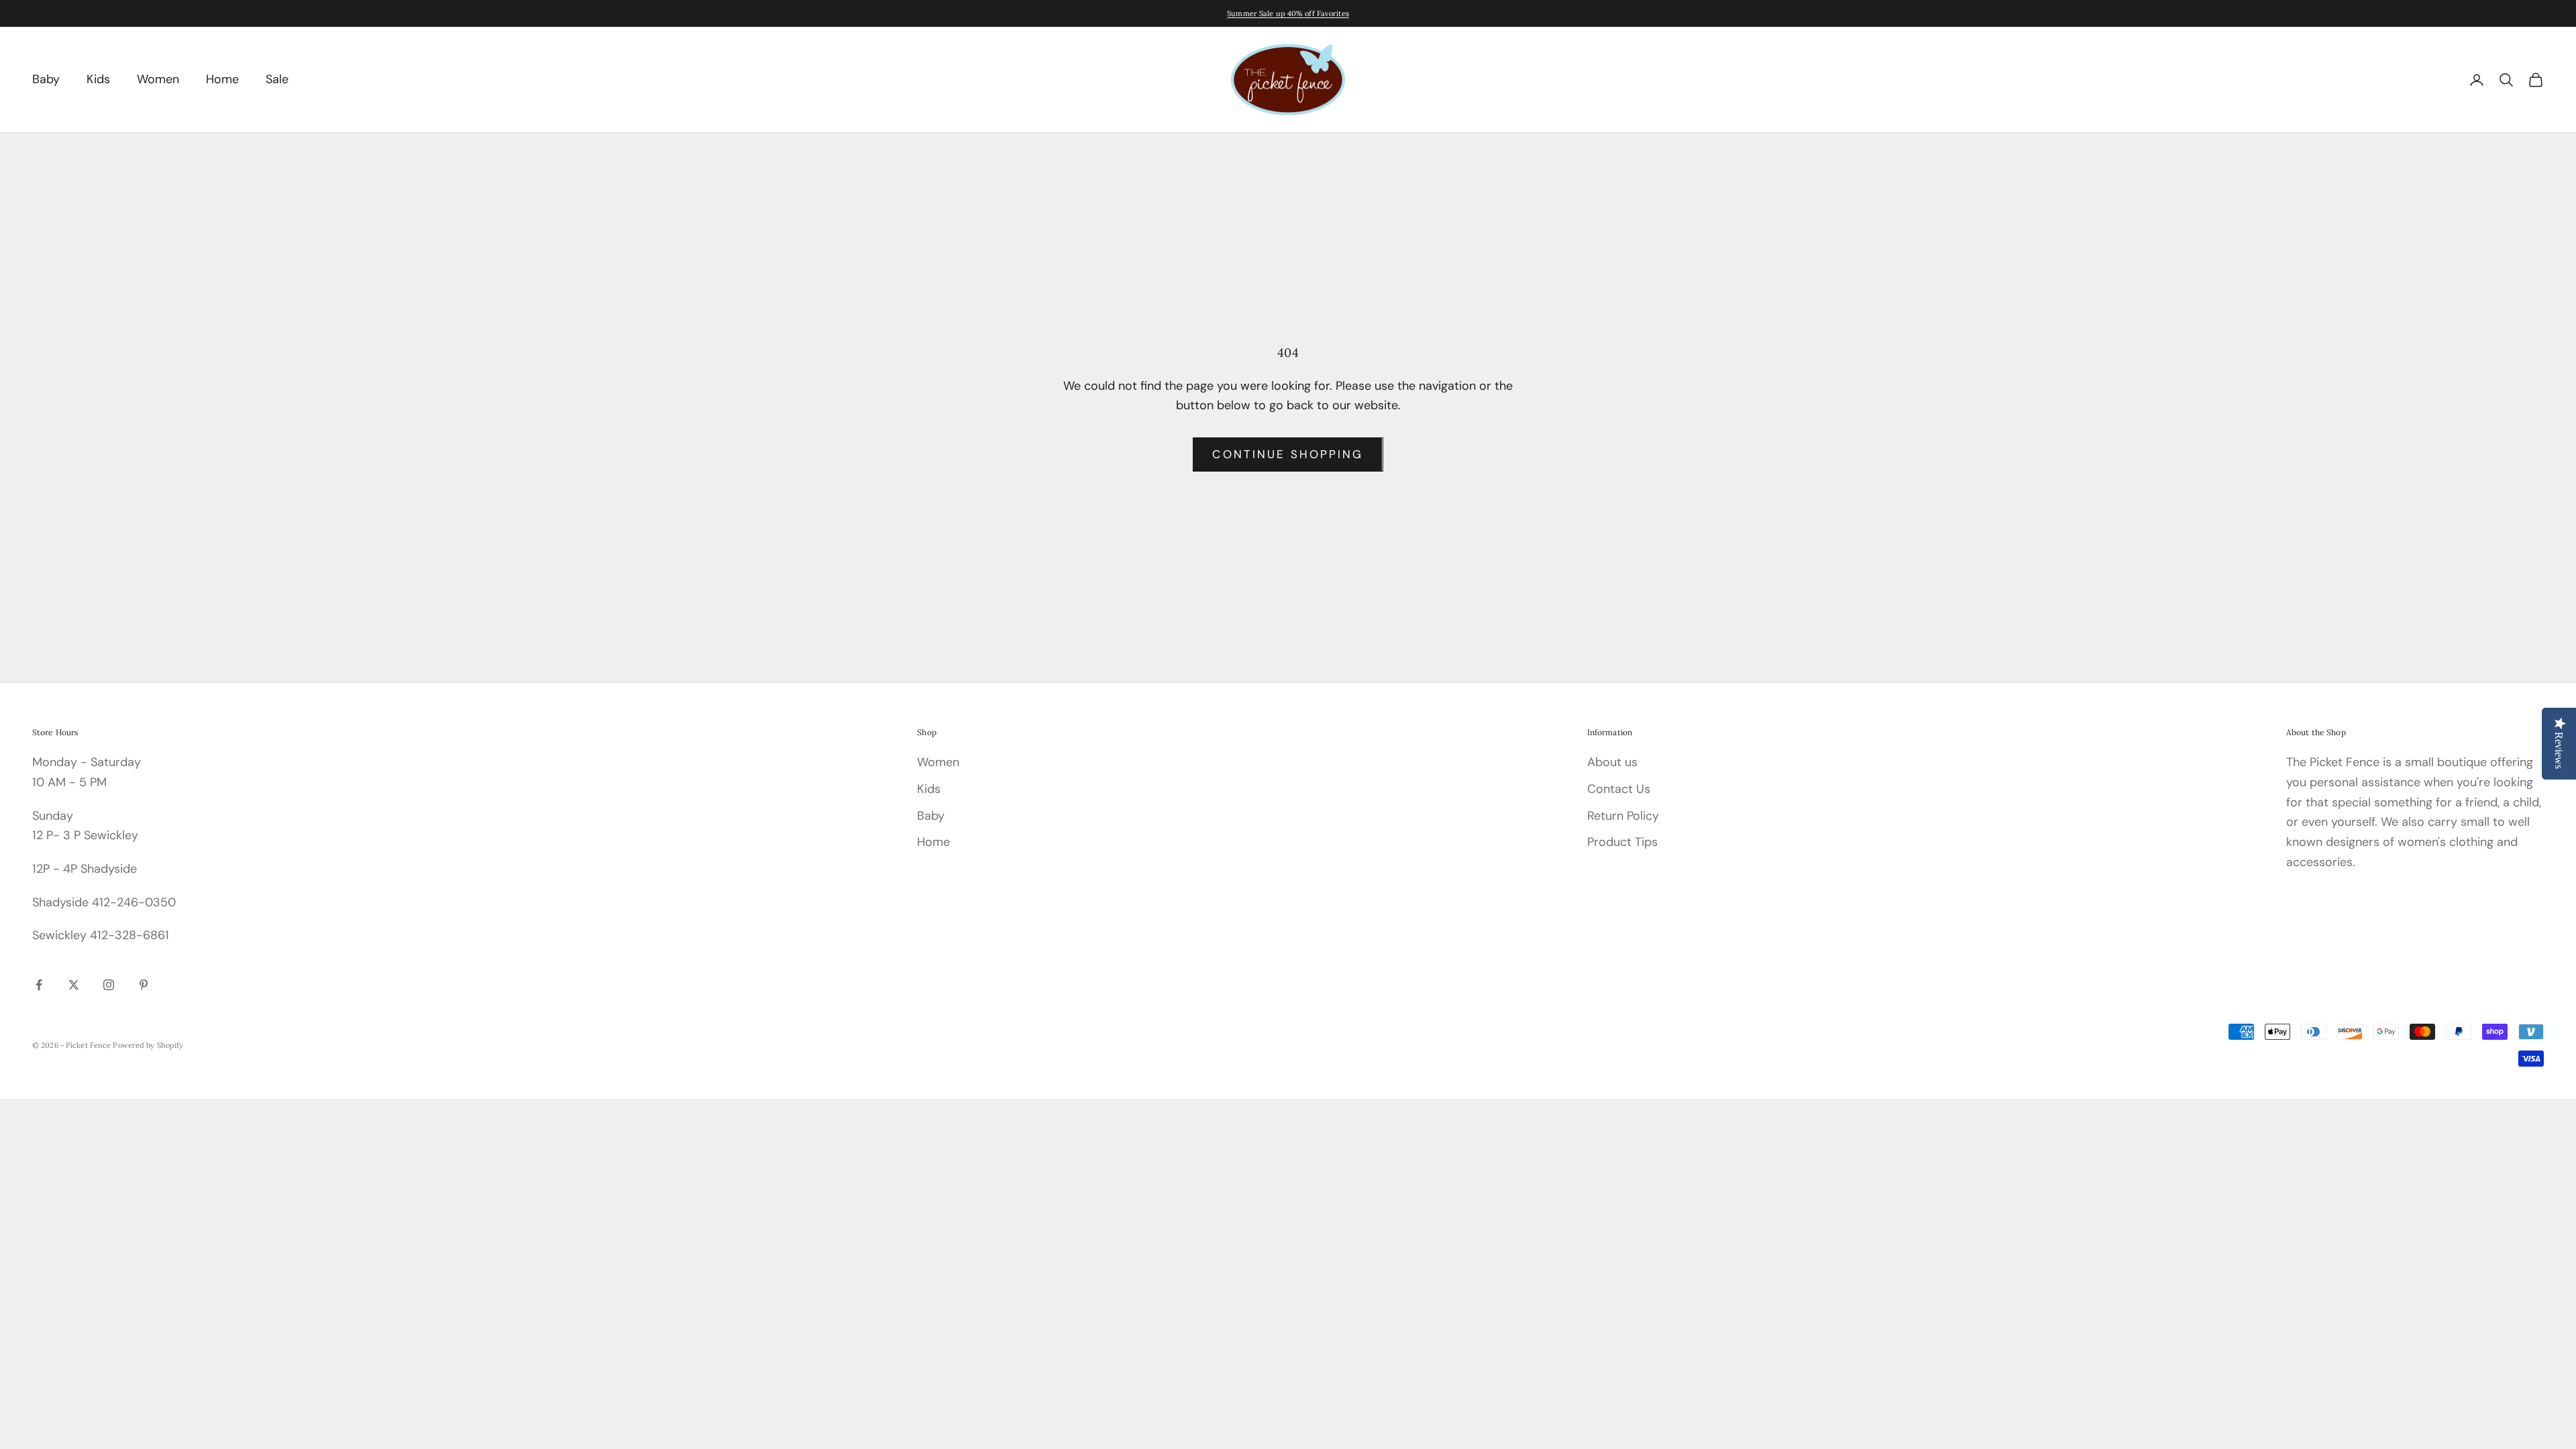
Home (222, 79)
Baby (46, 79)
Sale (277, 79)
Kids (98, 79)
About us (1612, 762)
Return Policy (1623, 816)
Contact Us (1619, 789)
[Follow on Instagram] (109, 985)
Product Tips (1622, 842)
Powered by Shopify (148, 1045)
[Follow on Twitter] (74, 985)
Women (158, 79)
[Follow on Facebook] (39, 985)
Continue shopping (1288, 454)
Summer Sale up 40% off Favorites (1288, 13)
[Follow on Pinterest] (144, 985)
